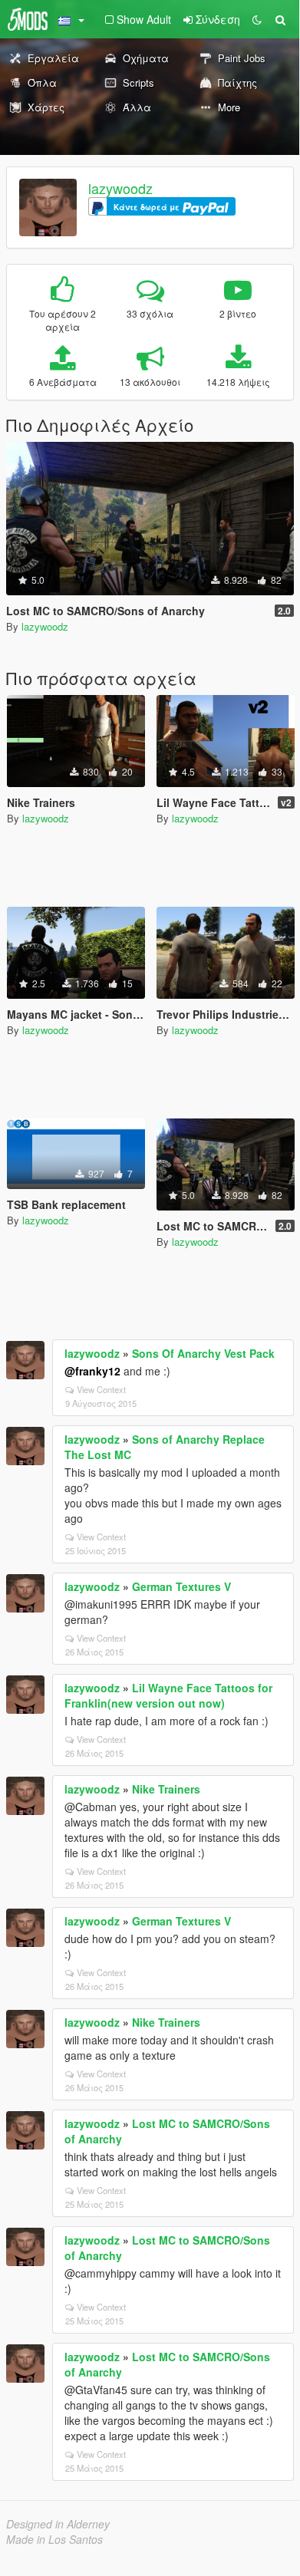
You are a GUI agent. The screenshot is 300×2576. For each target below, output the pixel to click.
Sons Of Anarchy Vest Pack (203, 1353)
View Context (101, 1389)
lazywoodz (120, 188)
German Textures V (181, 1586)
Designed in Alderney (58, 2524)
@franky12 (92, 1371)
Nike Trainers (166, 1789)
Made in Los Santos (54, 2539)
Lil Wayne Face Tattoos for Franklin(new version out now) (168, 1695)
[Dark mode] (257, 19)
